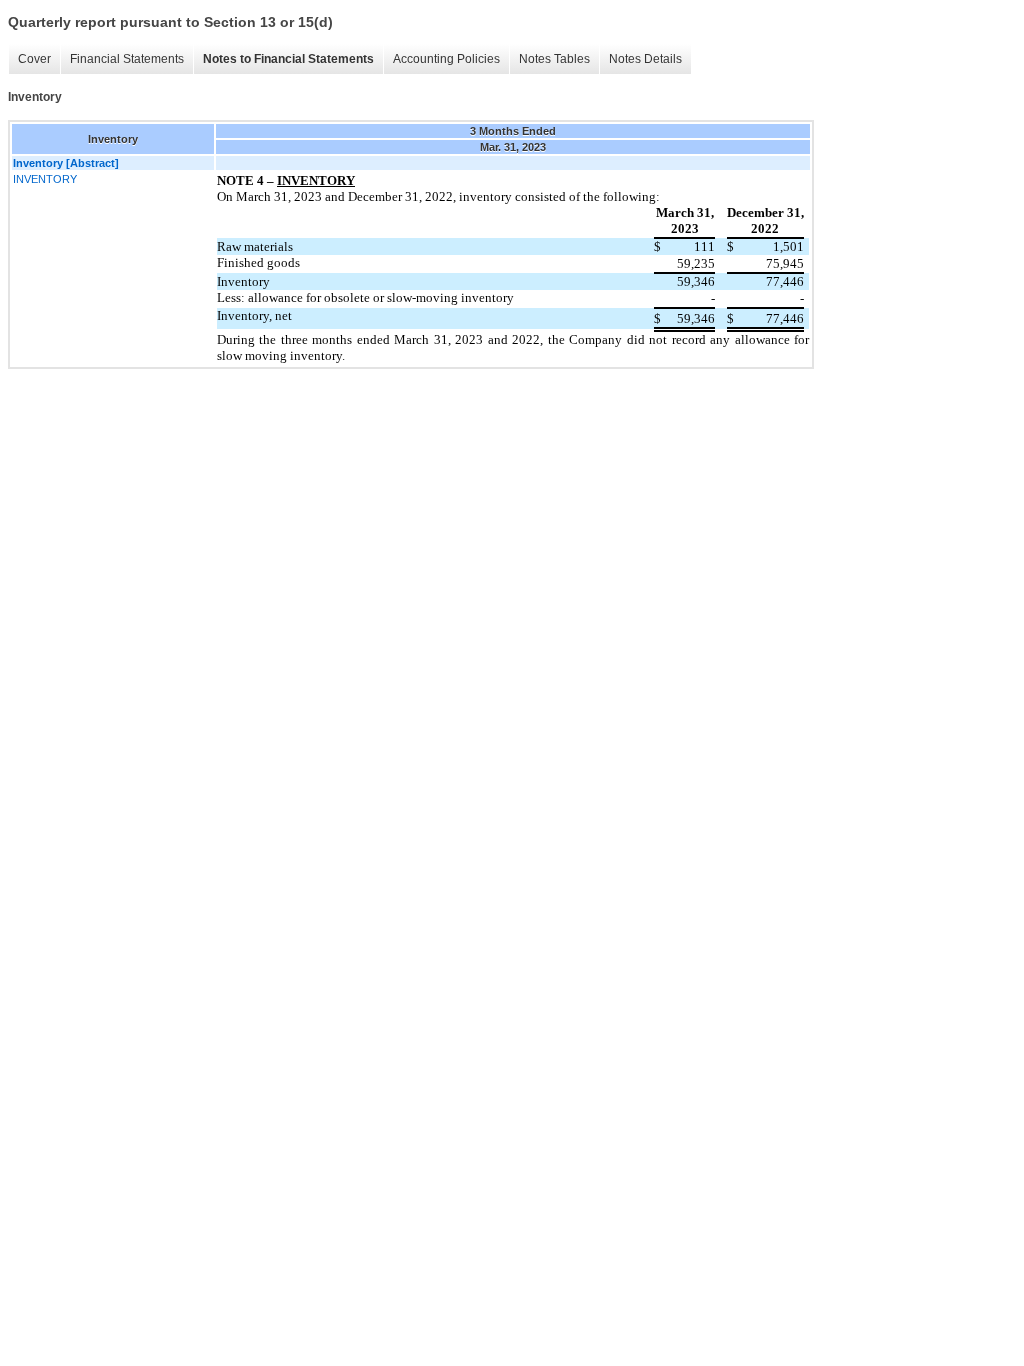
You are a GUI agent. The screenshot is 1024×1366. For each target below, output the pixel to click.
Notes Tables (554, 59)
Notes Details (645, 59)
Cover (34, 59)
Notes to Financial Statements (288, 59)
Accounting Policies (446, 59)
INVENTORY (45, 179)
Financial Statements (127, 59)
